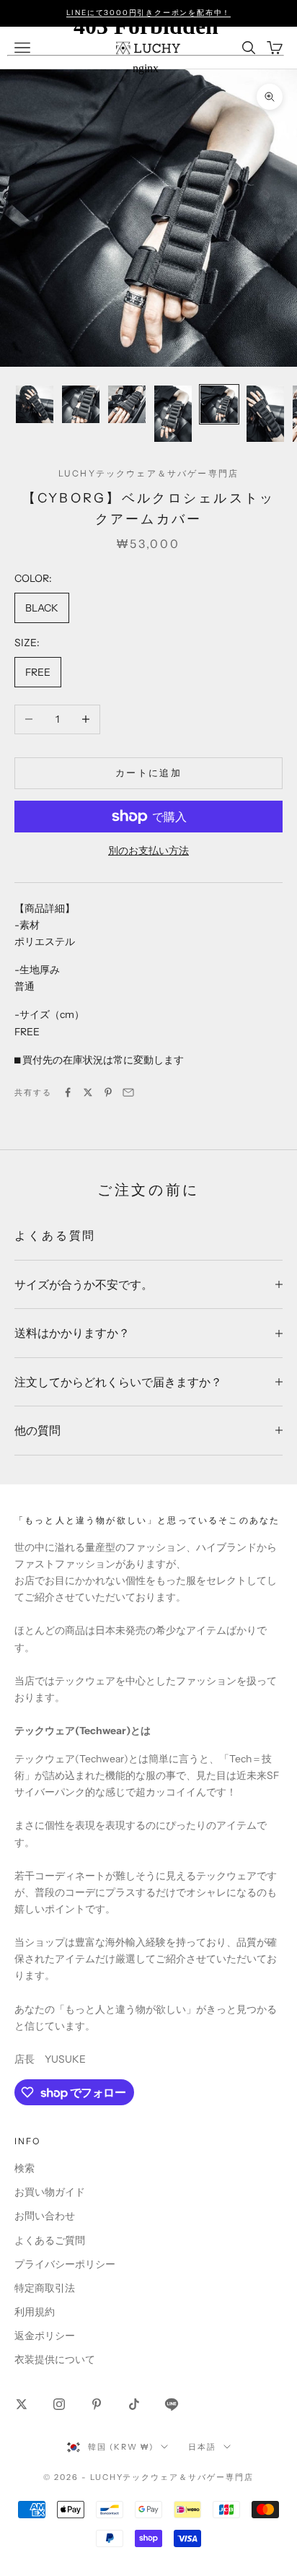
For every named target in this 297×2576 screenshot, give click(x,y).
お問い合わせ (45, 2216)
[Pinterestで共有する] (108, 1092)
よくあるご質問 (50, 2240)
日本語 (202, 2447)
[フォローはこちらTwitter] (22, 2404)
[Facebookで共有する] (68, 1092)
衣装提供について (55, 2359)
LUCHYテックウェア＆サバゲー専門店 (148, 473)
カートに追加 (148, 773)
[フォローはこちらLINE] (172, 2404)
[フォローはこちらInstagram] (59, 2404)
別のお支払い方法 (148, 850)
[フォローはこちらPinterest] (97, 2404)
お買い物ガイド (50, 2192)
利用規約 (35, 2312)
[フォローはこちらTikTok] (134, 2404)
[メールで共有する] (128, 1092)
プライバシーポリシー (65, 2264)
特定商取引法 (45, 2288)
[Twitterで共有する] (88, 1092)
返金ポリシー (45, 2336)
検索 (25, 2168)
